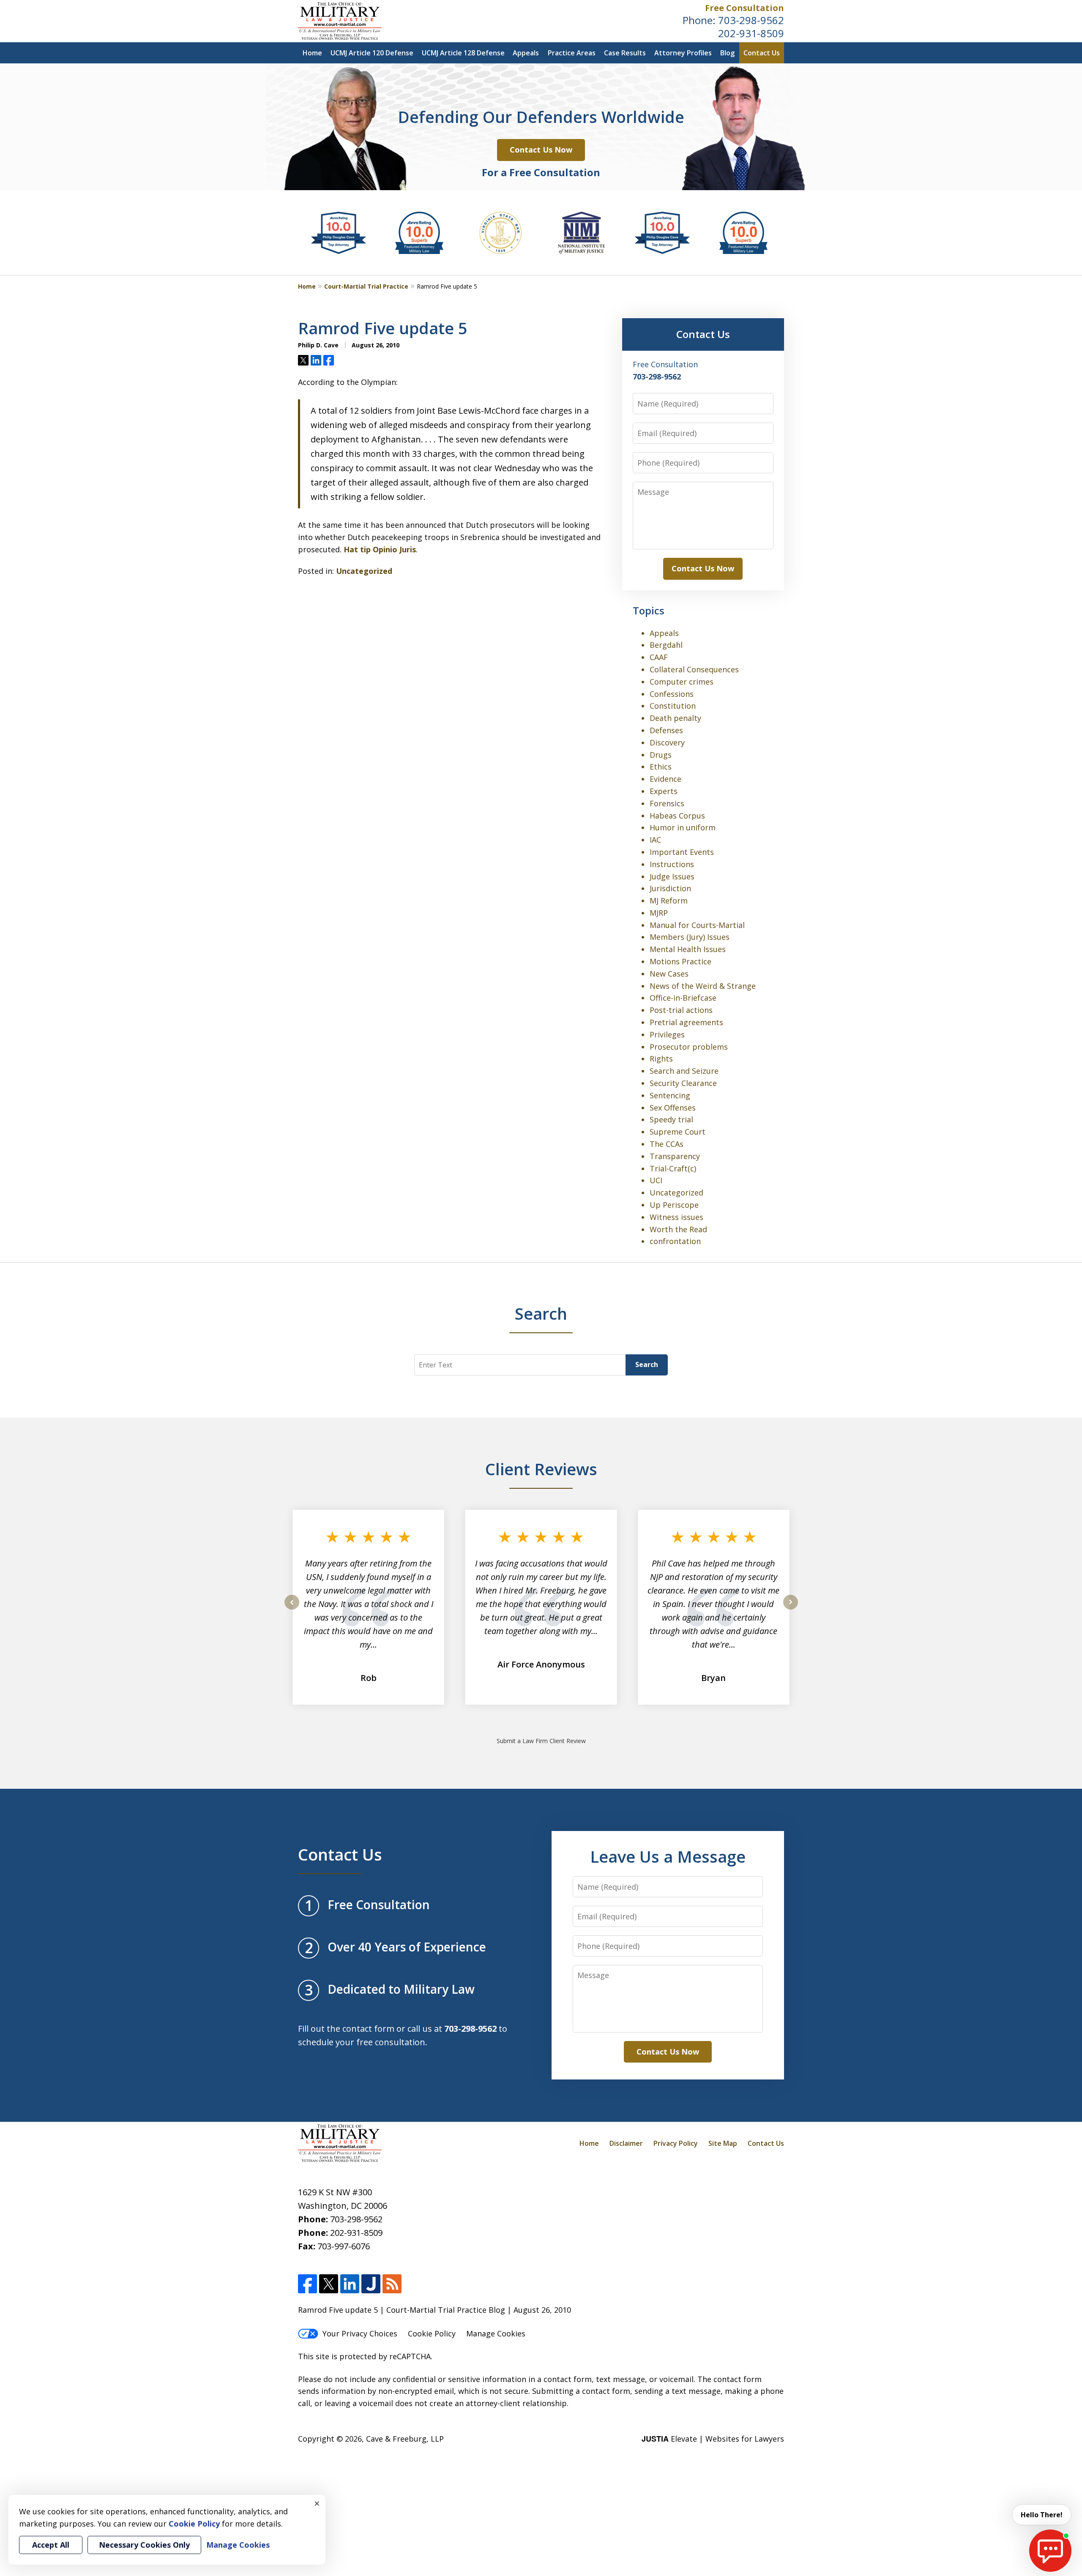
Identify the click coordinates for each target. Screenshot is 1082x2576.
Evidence (665, 779)
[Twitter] (329, 2284)
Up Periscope (674, 1205)
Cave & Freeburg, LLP (405, 2439)
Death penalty (675, 718)
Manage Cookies (496, 2333)
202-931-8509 (751, 33)
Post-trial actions (681, 1010)
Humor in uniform (683, 827)
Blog (727, 53)
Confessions (672, 694)
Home (312, 53)
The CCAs (667, 1144)
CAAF (659, 657)
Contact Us (762, 53)
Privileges (667, 1034)
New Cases (669, 974)
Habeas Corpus (677, 816)
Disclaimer (626, 2143)
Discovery (667, 742)
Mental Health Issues (688, 949)
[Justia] (371, 2284)
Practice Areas (572, 53)
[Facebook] (307, 2284)
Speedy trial (671, 1119)
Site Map (723, 2143)
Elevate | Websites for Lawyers (713, 2439)
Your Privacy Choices (360, 2333)
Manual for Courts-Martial (697, 925)
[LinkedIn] (350, 2284)
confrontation (675, 1241)
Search (647, 1364)
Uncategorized (364, 571)
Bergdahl (666, 645)
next (791, 1609)
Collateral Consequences (694, 669)
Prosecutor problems (689, 1047)
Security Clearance (683, 1083)
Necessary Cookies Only (144, 2545)
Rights (661, 1059)
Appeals (526, 53)
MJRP (659, 913)
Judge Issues (672, 876)
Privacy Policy (676, 2143)
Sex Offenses (673, 1108)
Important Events (682, 852)
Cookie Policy (432, 2333)
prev (292, 1609)
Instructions (672, 864)
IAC (655, 840)
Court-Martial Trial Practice (366, 286)
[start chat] (1050, 2551)
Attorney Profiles (683, 53)
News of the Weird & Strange (703, 986)
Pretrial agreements (686, 1022)
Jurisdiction (670, 888)
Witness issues (676, 1217)
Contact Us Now (541, 150)
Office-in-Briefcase (683, 998)
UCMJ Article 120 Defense (372, 53)
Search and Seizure (684, 1071)
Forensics (667, 803)
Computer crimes (682, 682)
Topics (649, 610)
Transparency (675, 1156)
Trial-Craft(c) (673, 1168)
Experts (664, 791)
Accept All (51, 2545)
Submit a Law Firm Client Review (541, 1741)
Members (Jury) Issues (690, 937)
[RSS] (392, 2284)
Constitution (673, 706)
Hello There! (1042, 2515)
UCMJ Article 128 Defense (463, 53)
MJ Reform (669, 901)
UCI (656, 1180)
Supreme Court (678, 1132)
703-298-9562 (751, 20)
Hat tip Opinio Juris (380, 549)
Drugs (661, 755)
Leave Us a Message (668, 1856)
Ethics (661, 767)
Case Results (625, 53)
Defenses (666, 730)
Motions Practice (680, 961)
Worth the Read (678, 1229)
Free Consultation (745, 8)
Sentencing (670, 1095)
